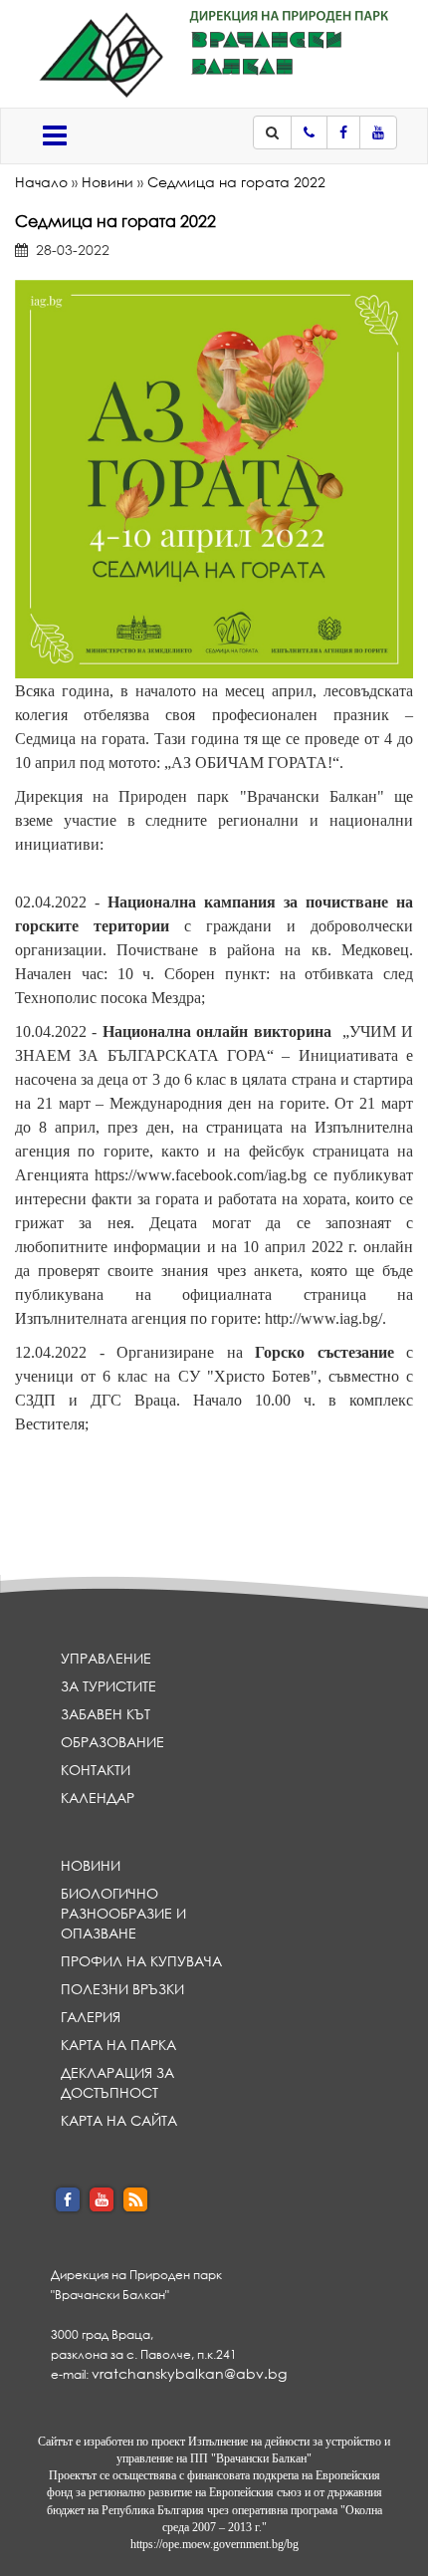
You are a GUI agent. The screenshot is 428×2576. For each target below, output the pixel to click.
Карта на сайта (119, 2120)
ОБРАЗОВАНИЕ (112, 1742)
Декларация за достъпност (117, 2082)
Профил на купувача (141, 1961)
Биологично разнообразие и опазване (123, 1913)
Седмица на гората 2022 (236, 182)
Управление (106, 1658)
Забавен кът (106, 1714)
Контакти (96, 1770)
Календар (98, 1798)
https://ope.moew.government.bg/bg (214, 2544)
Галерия (91, 2017)
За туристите (108, 1686)
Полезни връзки (122, 1989)
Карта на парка (118, 2045)
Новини (107, 182)
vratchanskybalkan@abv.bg (189, 2373)
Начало (41, 182)
